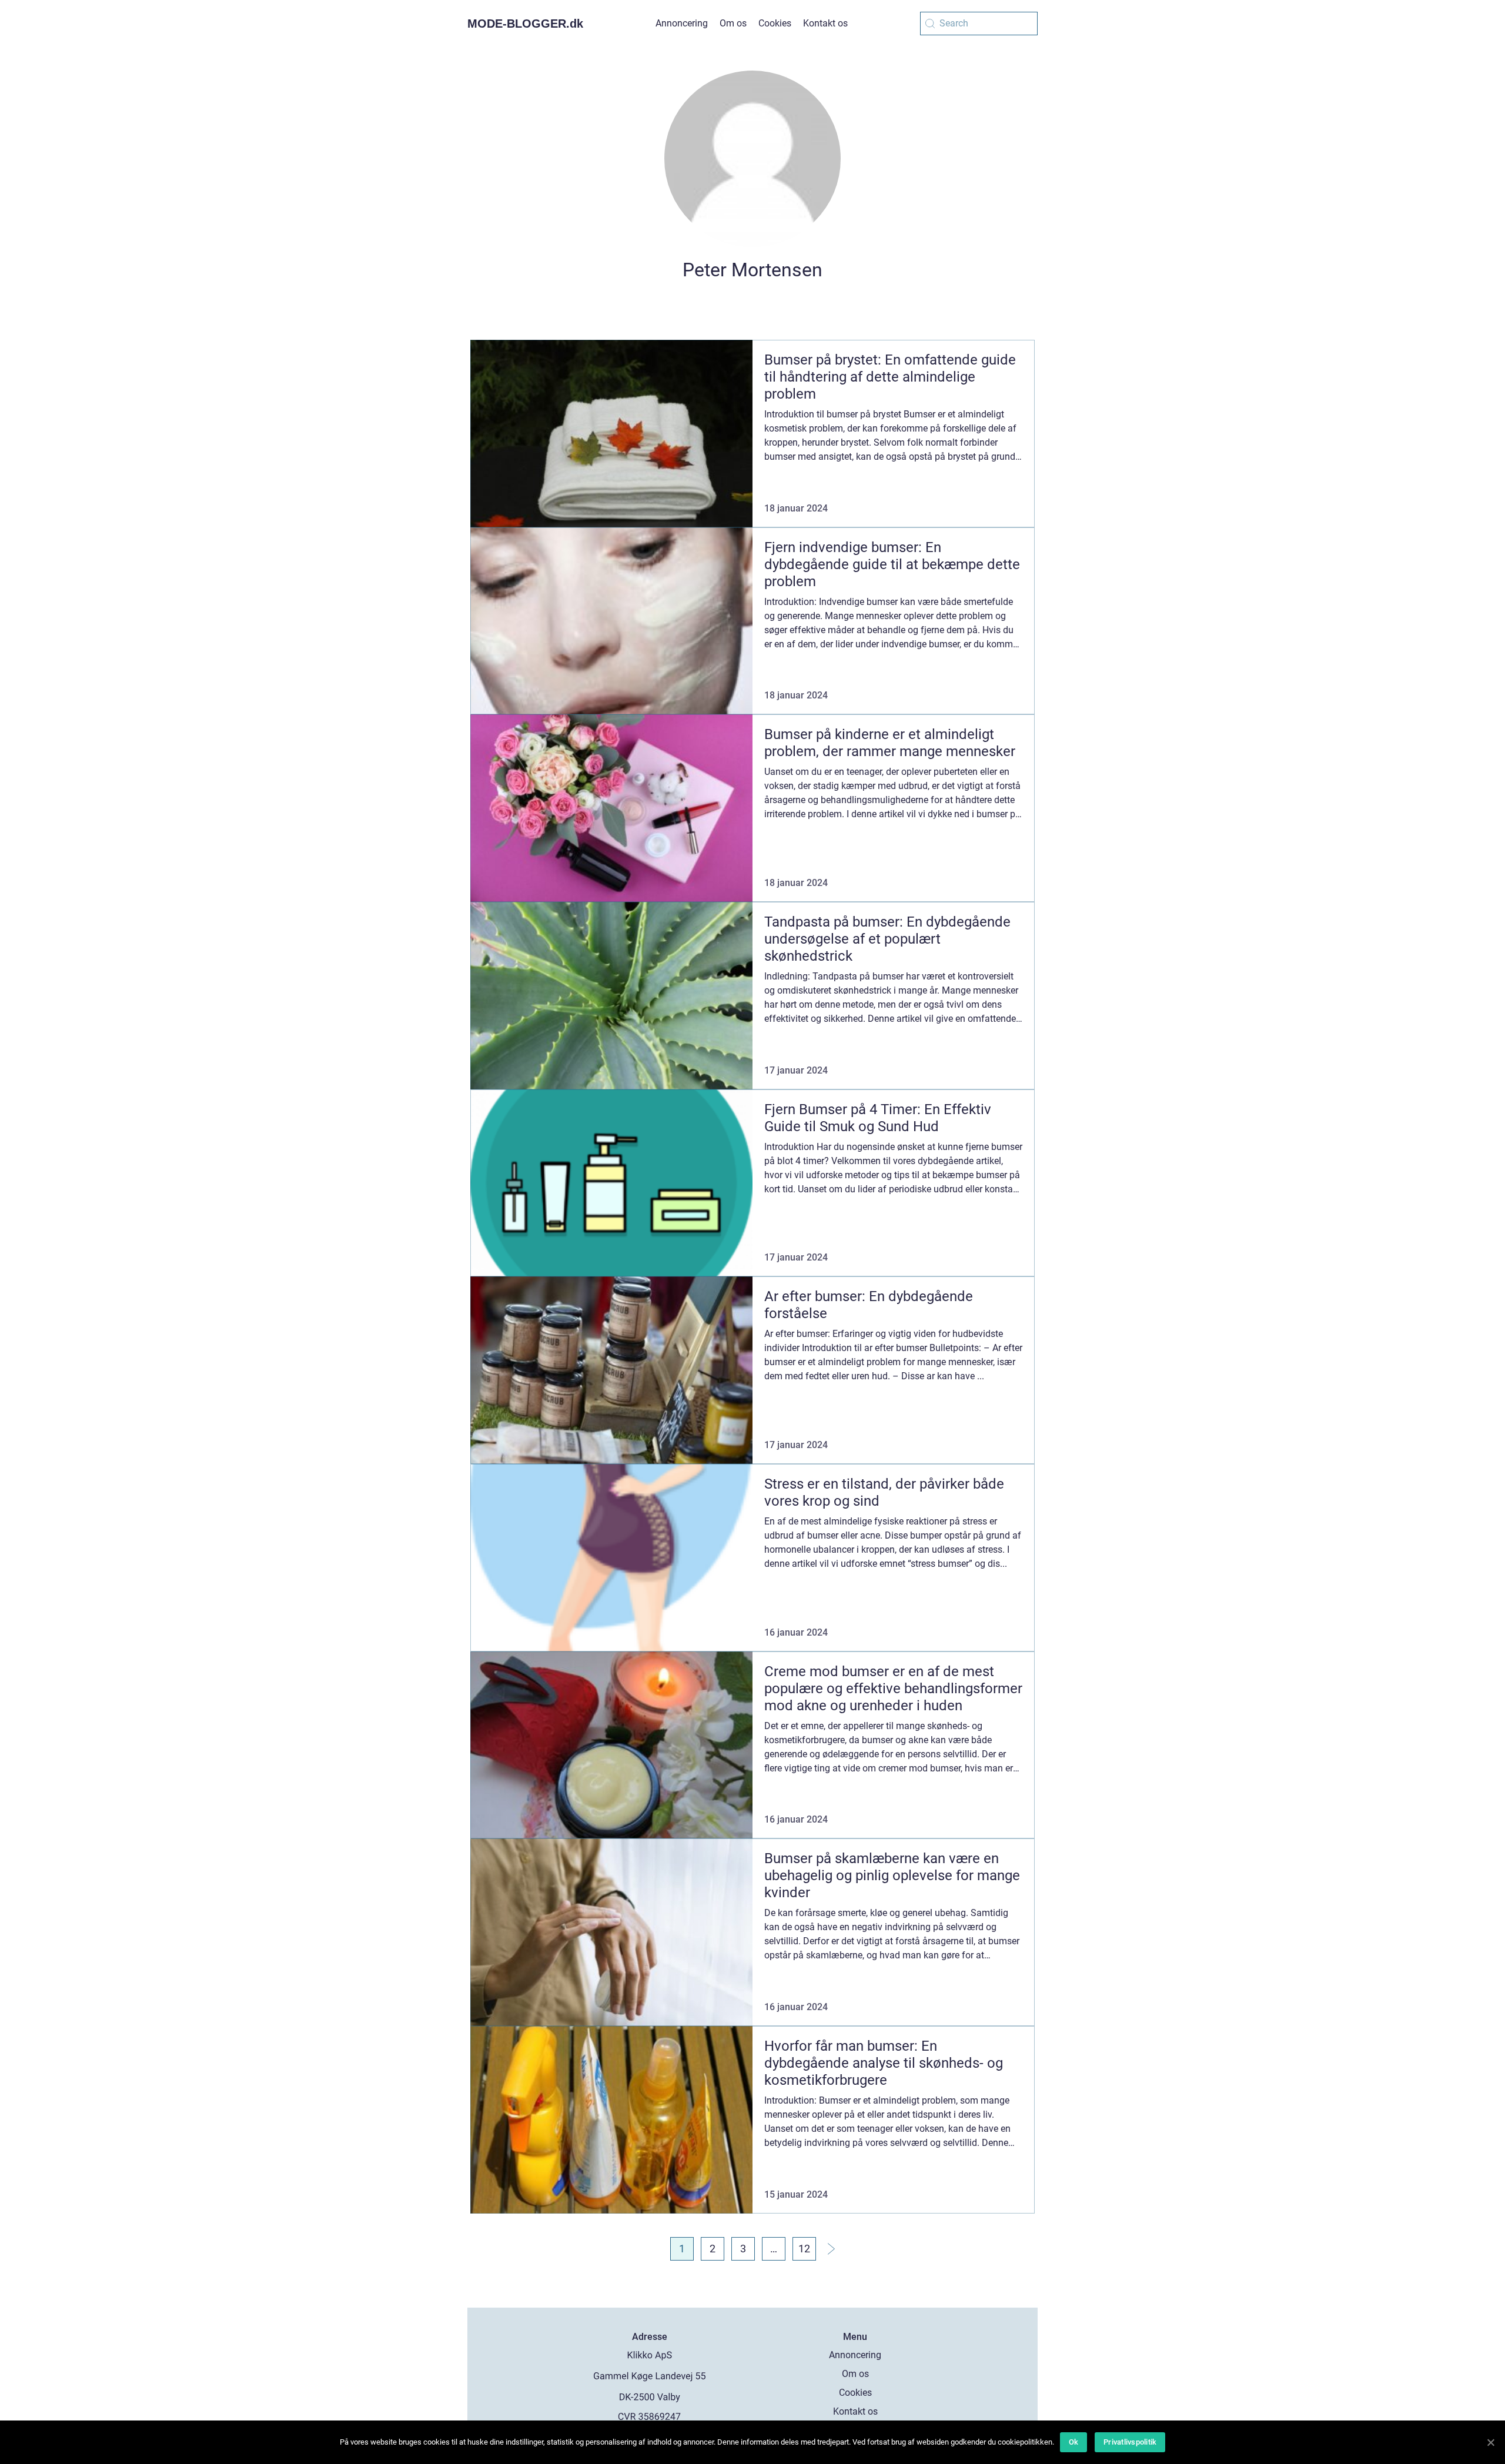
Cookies (775, 23)
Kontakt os (825, 23)
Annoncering (682, 23)
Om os (733, 23)
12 (804, 2249)
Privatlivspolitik (1130, 2442)
